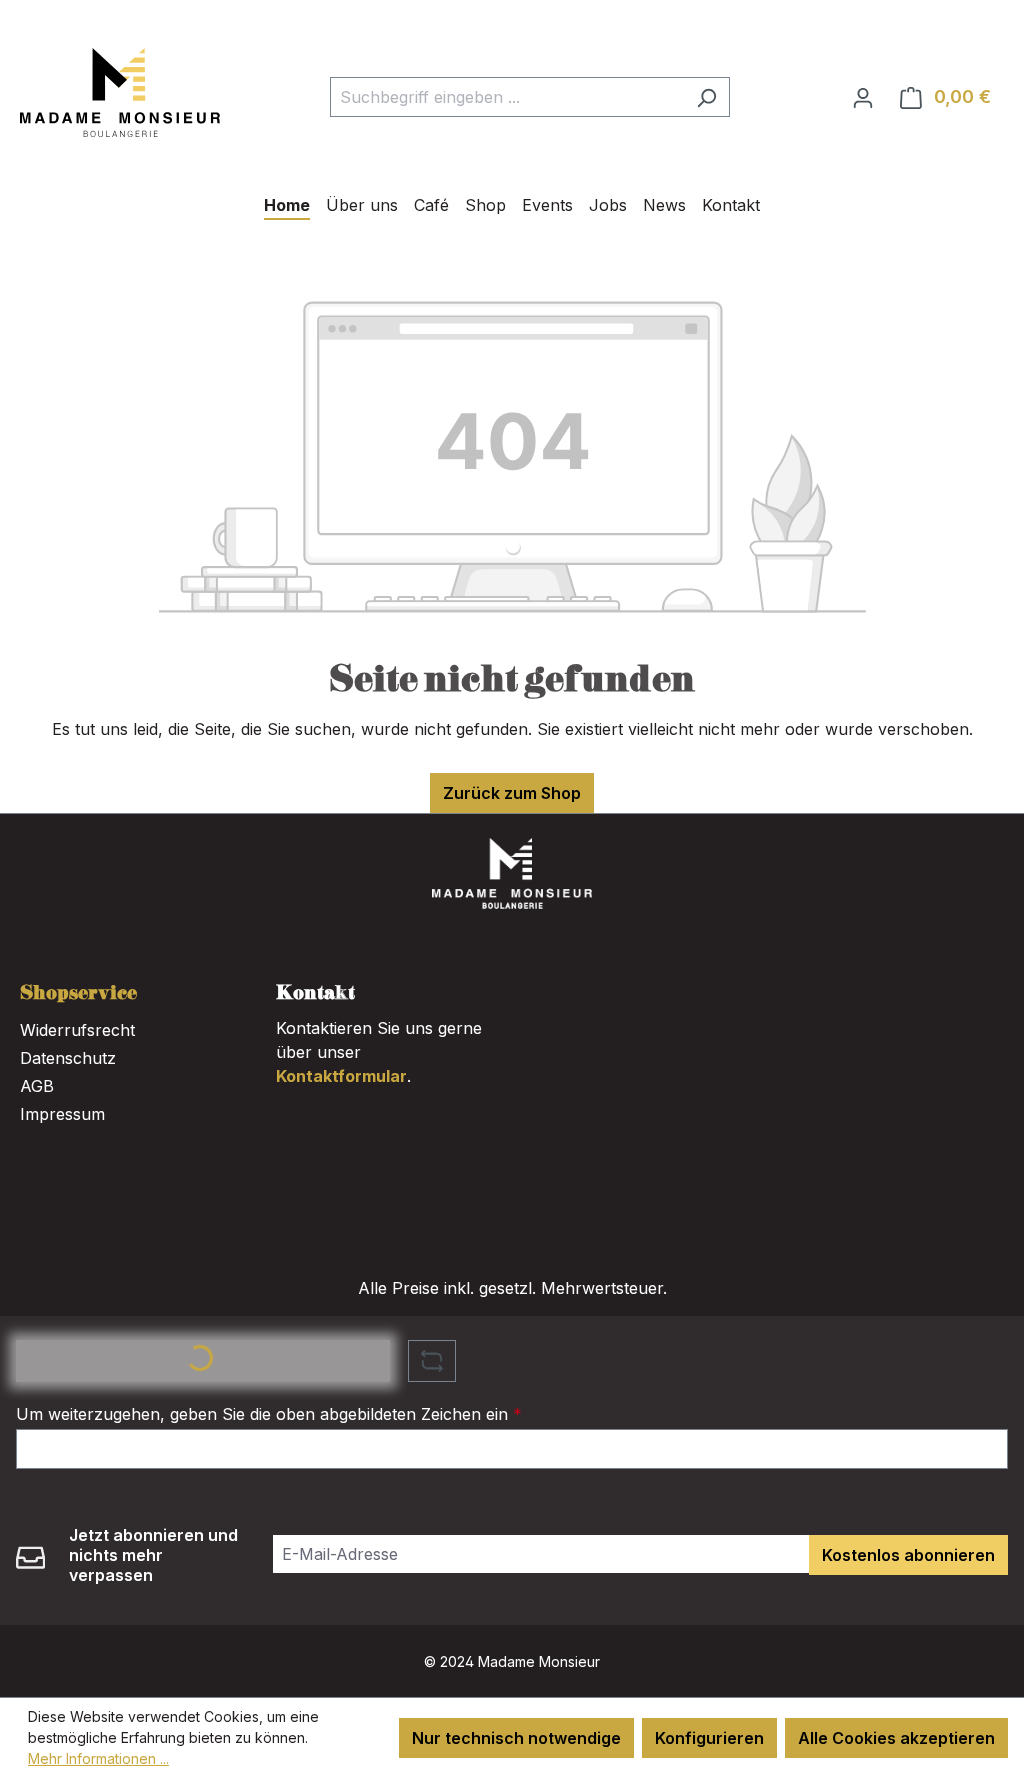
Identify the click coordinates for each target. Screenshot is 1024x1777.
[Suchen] (706, 97)
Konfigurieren (709, 1738)
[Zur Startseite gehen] (120, 92)
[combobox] (507, 97)
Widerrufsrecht (77, 1030)
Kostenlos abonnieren (908, 1555)
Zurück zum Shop (512, 793)
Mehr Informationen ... (98, 1758)
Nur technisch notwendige (516, 1738)
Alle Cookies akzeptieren (896, 1738)
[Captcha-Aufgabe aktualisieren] (432, 1361)
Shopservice (78, 994)
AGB (37, 1086)
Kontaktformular (341, 1076)
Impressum (62, 1114)
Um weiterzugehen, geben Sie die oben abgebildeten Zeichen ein (269, 1414)
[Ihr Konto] (863, 97)
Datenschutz (68, 1058)
